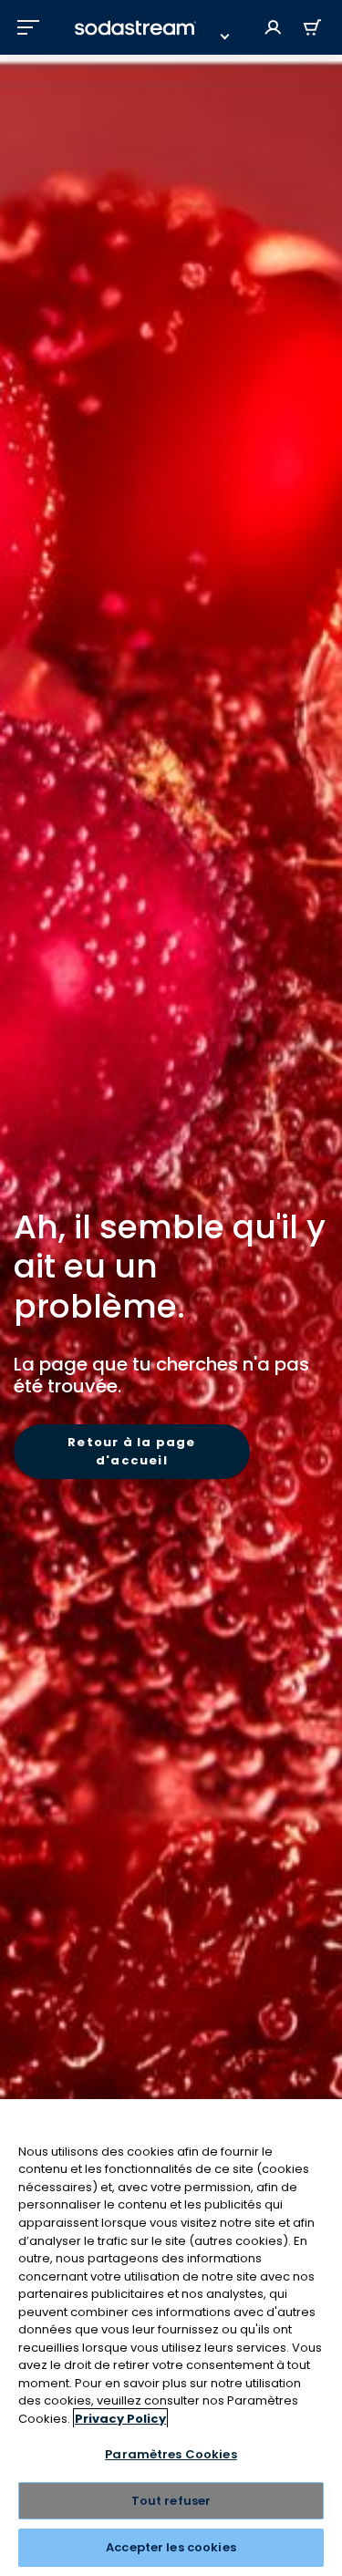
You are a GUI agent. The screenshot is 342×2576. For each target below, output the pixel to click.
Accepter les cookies (171, 2547)
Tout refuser (171, 2501)
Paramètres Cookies (171, 2454)
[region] (171, 2338)
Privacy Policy (120, 2419)
